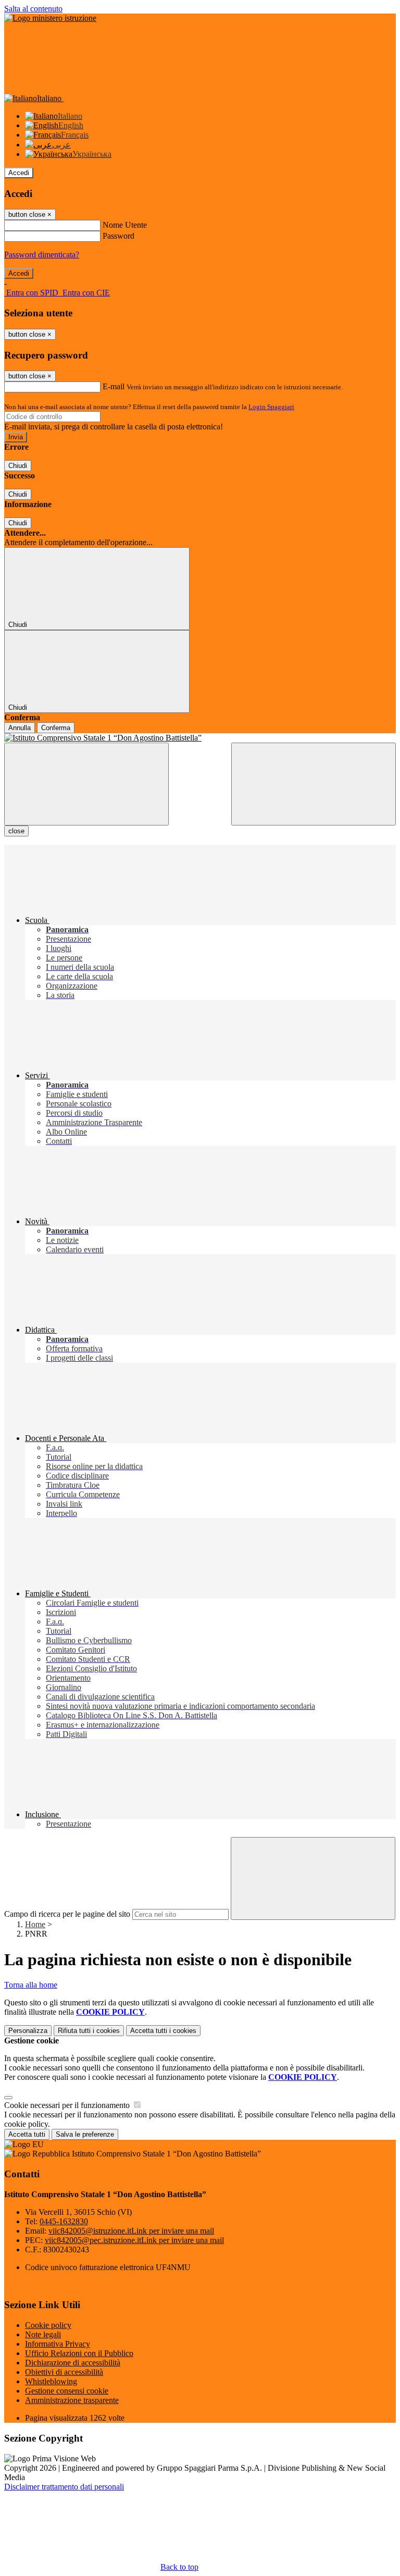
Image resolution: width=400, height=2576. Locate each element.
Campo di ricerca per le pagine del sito (67, 1914)
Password (118, 236)
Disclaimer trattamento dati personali (64, 2487)
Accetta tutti (163, 2031)
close (16, 831)
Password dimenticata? (42, 255)
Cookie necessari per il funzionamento (68, 2105)
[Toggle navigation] (86, 784)
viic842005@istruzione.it (131, 2231)
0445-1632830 (64, 2221)
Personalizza (28, 2031)
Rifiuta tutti (89, 2031)
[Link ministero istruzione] (50, 18)
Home (35, 1924)
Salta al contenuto (33, 9)
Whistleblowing (51, 2381)
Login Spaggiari (271, 407)
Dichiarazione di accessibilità (73, 2363)
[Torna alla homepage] (200, 738)
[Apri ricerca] (314, 784)
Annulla (20, 728)
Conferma (56, 728)
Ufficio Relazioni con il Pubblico (79, 2353)
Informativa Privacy (58, 2344)
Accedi (19, 173)
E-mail (114, 386)
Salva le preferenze (85, 2134)
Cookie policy (48, 2325)
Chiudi (18, 466)
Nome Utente (125, 225)
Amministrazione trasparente (72, 2400)
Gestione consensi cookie (67, 2391)
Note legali (43, 2334)
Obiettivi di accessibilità (64, 2372)
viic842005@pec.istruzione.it (134, 2240)
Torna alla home (31, 1985)
